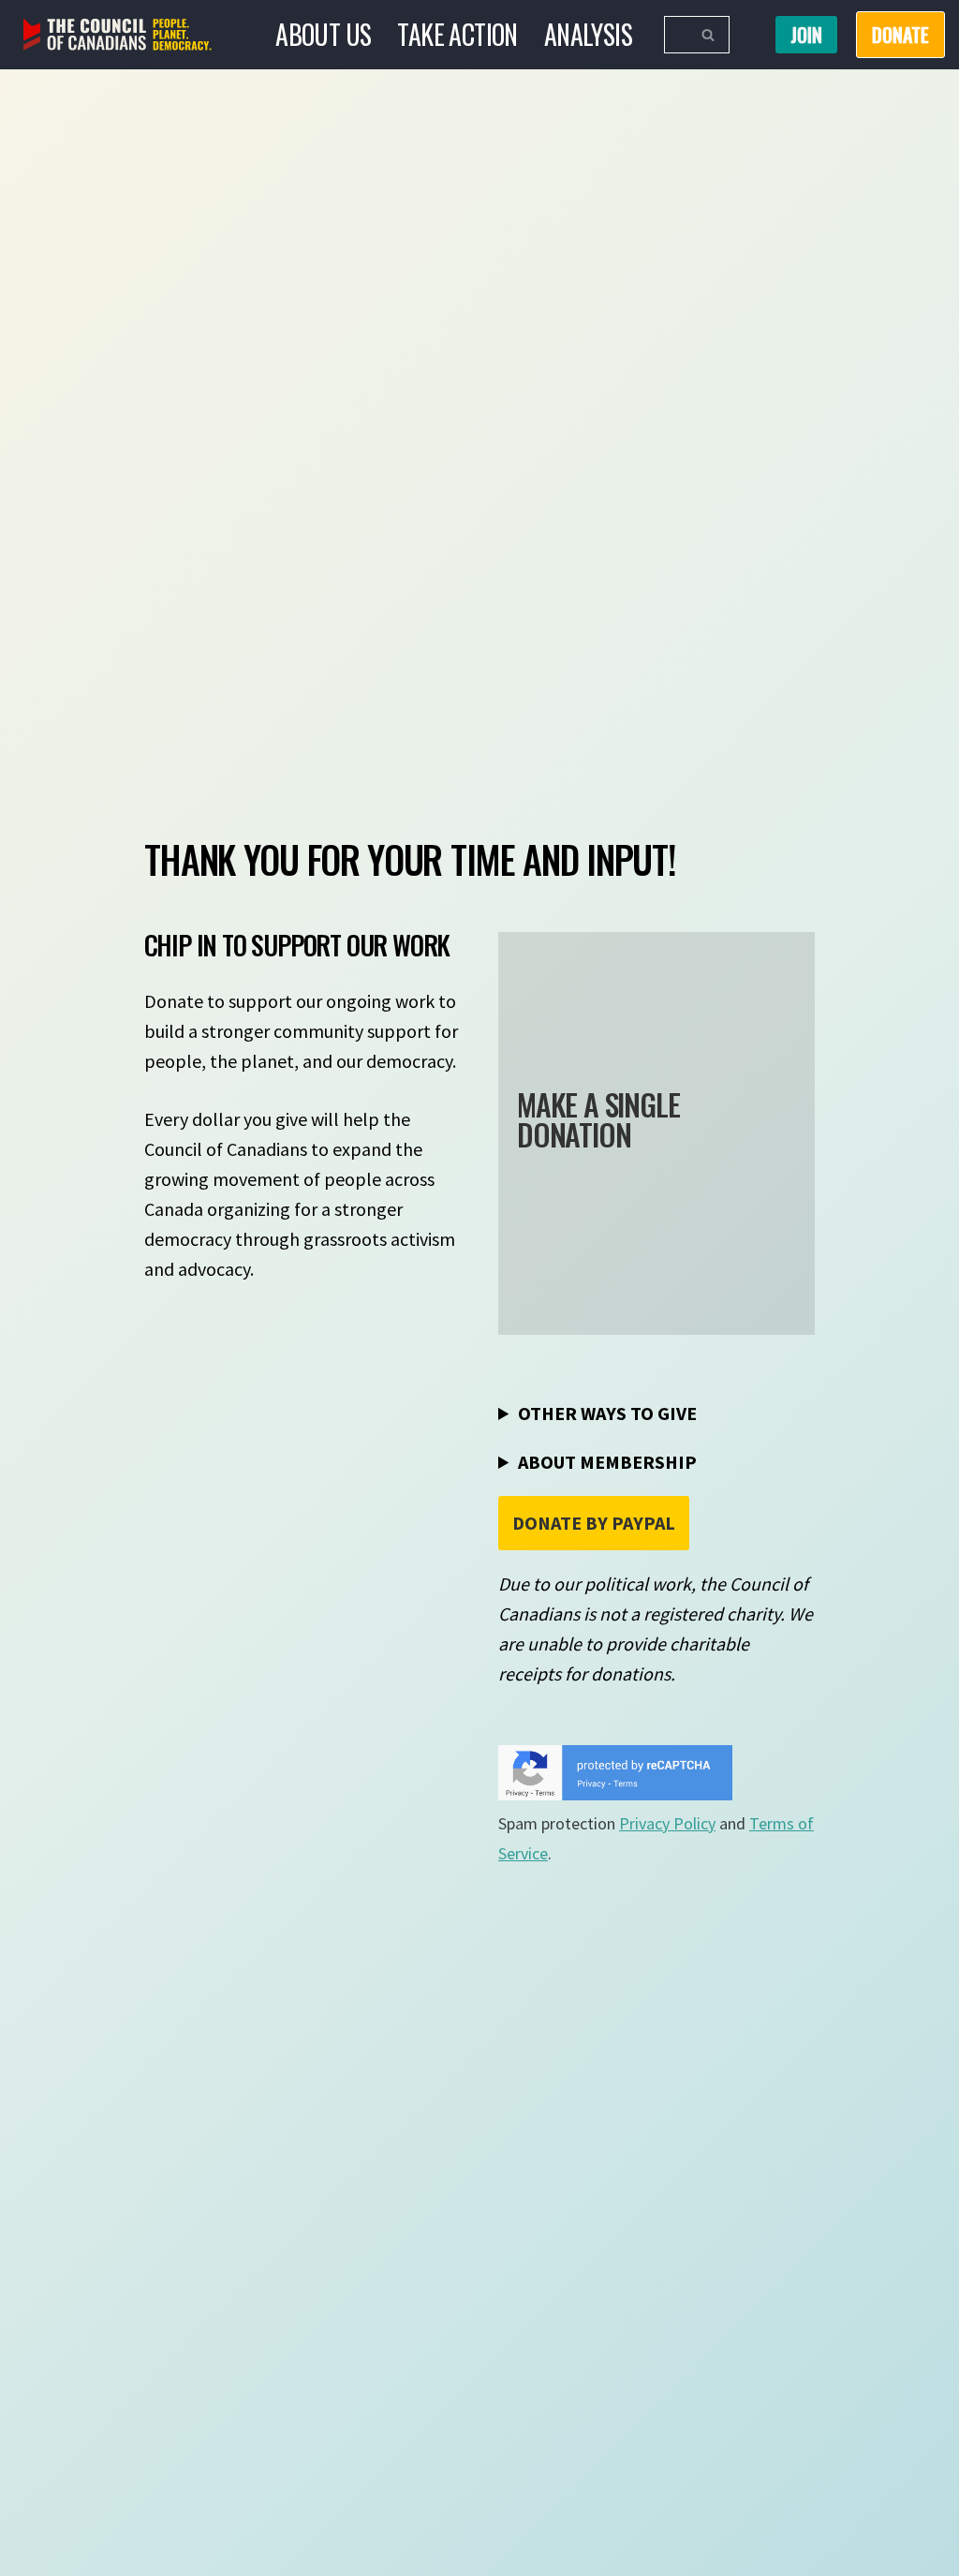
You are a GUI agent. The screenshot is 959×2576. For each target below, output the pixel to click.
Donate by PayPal (594, 1523)
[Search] (708, 35)
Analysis (588, 34)
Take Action (457, 34)
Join (806, 35)
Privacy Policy (667, 1823)
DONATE (900, 35)
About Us (323, 34)
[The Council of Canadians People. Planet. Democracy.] (118, 35)
